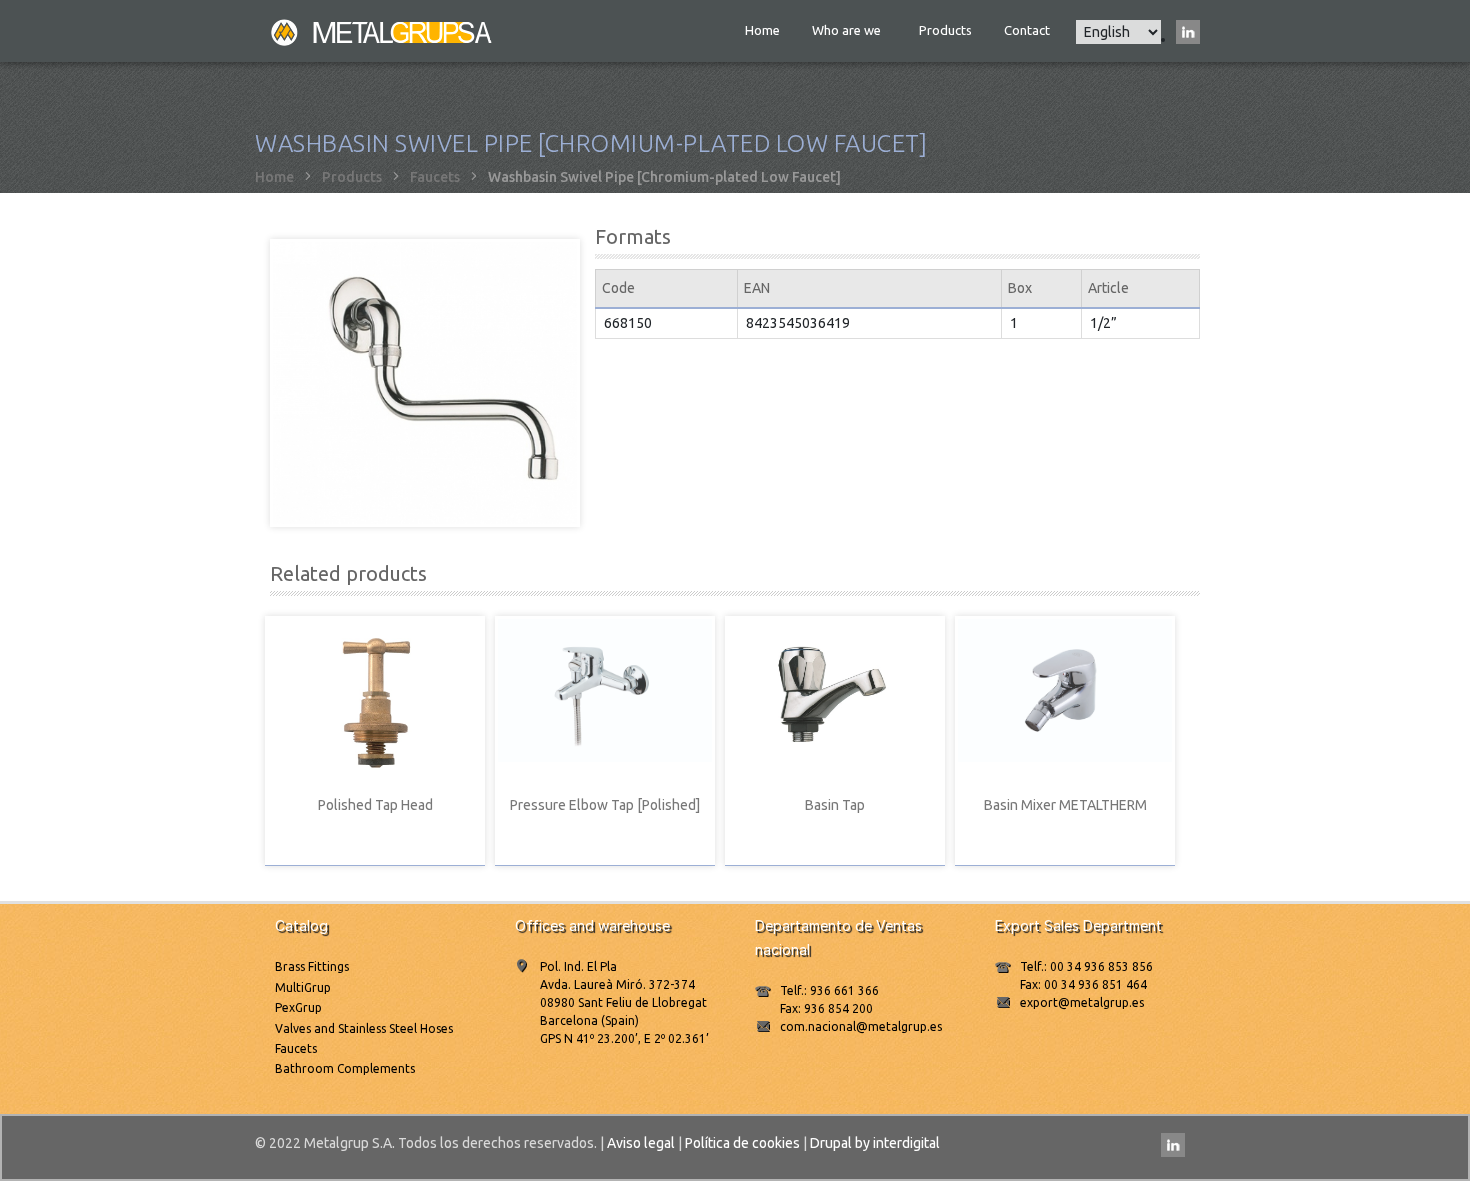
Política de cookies (742, 1143)
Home (762, 30)
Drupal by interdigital (875, 1143)
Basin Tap (835, 805)
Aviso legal (641, 1143)
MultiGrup (303, 987)
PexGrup (298, 1007)
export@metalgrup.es (1082, 1002)
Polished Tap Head (375, 805)
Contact (1027, 30)
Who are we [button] (848, 30)
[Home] (383, 31)
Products (945, 30)
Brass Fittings (312, 966)
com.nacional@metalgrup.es (861, 1026)
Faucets (435, 177)
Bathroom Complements (345, 1068)
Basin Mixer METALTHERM (1065, 805)
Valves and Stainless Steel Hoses (364, 1028)
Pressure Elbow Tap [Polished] (605, 805)
